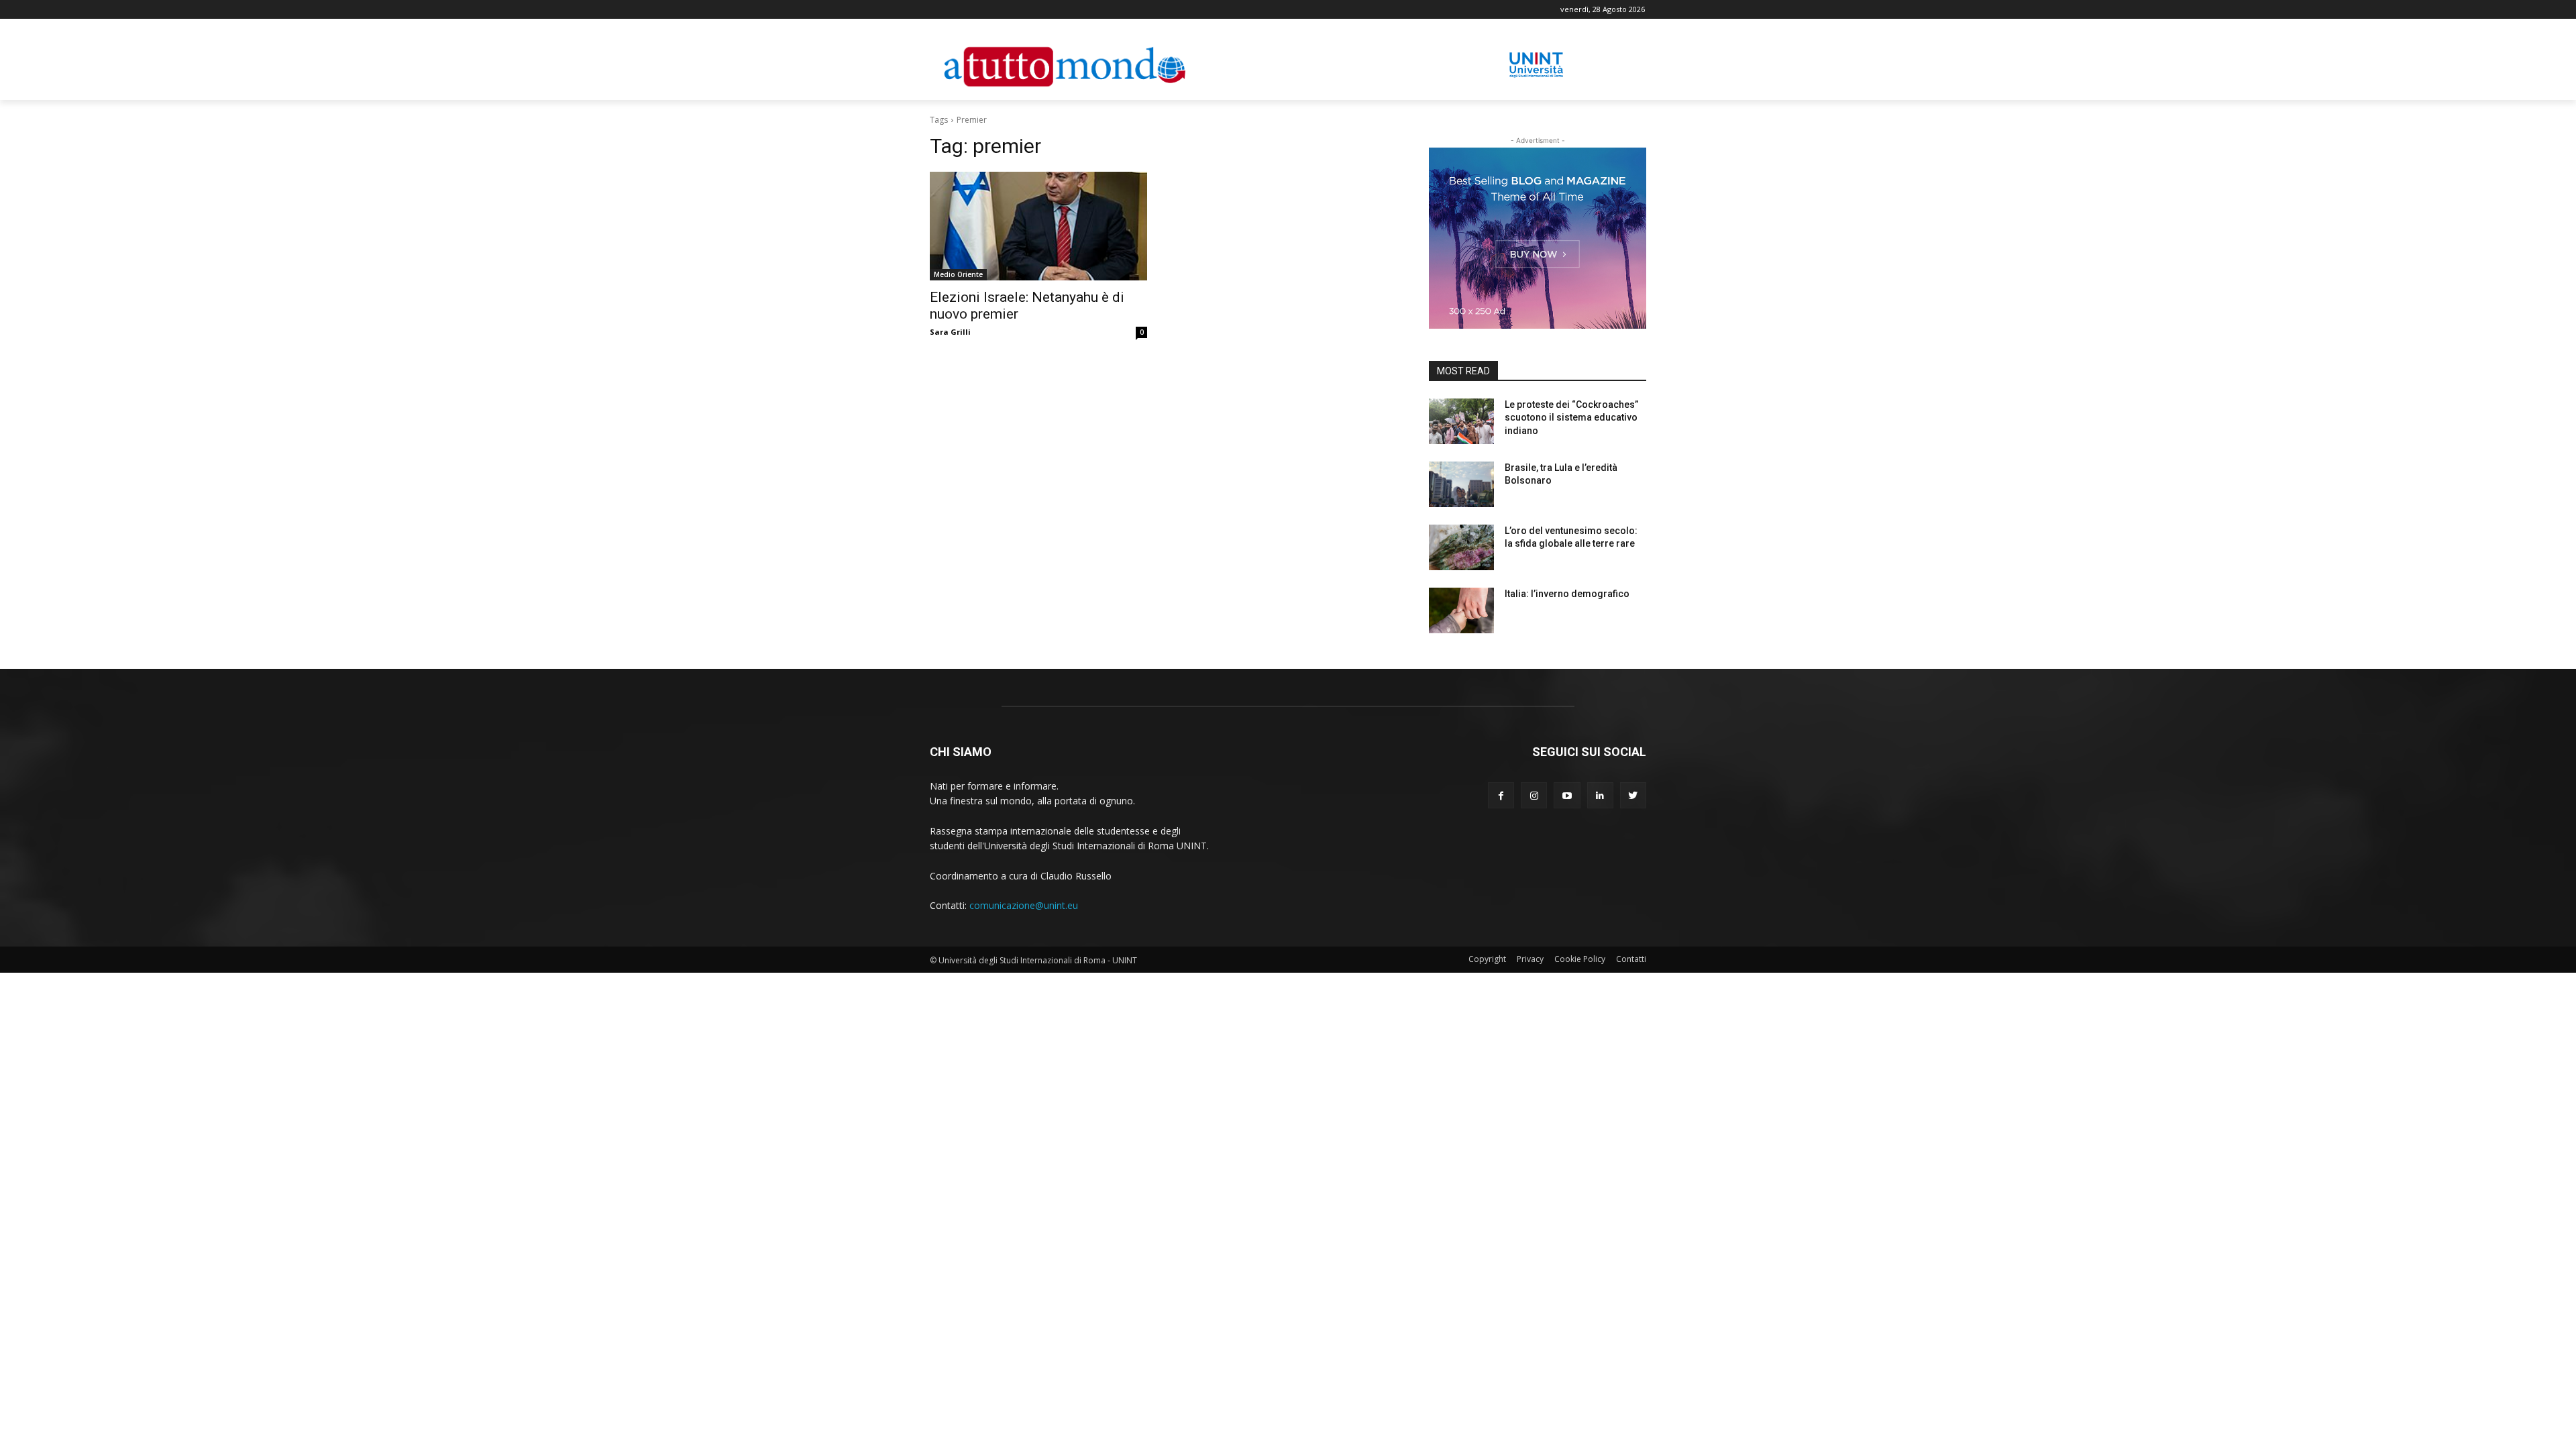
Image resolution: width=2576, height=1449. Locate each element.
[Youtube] (1567, 795)
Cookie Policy (1580, 959)
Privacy (1530, 959)
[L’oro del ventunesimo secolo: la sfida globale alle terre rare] (1461, 547)
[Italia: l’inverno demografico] (1461, 610)
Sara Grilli (950, 332)
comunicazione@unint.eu (1024, 905)
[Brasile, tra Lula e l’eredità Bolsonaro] (1461, 484)
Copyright (1487, 959)
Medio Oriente (958, 274)
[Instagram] (1534, 795)
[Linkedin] (1600, 795)
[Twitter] (1633, 795)
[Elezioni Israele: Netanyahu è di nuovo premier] (1038, 226)
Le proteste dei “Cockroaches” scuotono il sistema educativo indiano (1571, 418)
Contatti (1631, 959)
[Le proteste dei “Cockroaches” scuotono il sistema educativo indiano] (1461, 421)
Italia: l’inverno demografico (1567, 594)
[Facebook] (1501, 795)
